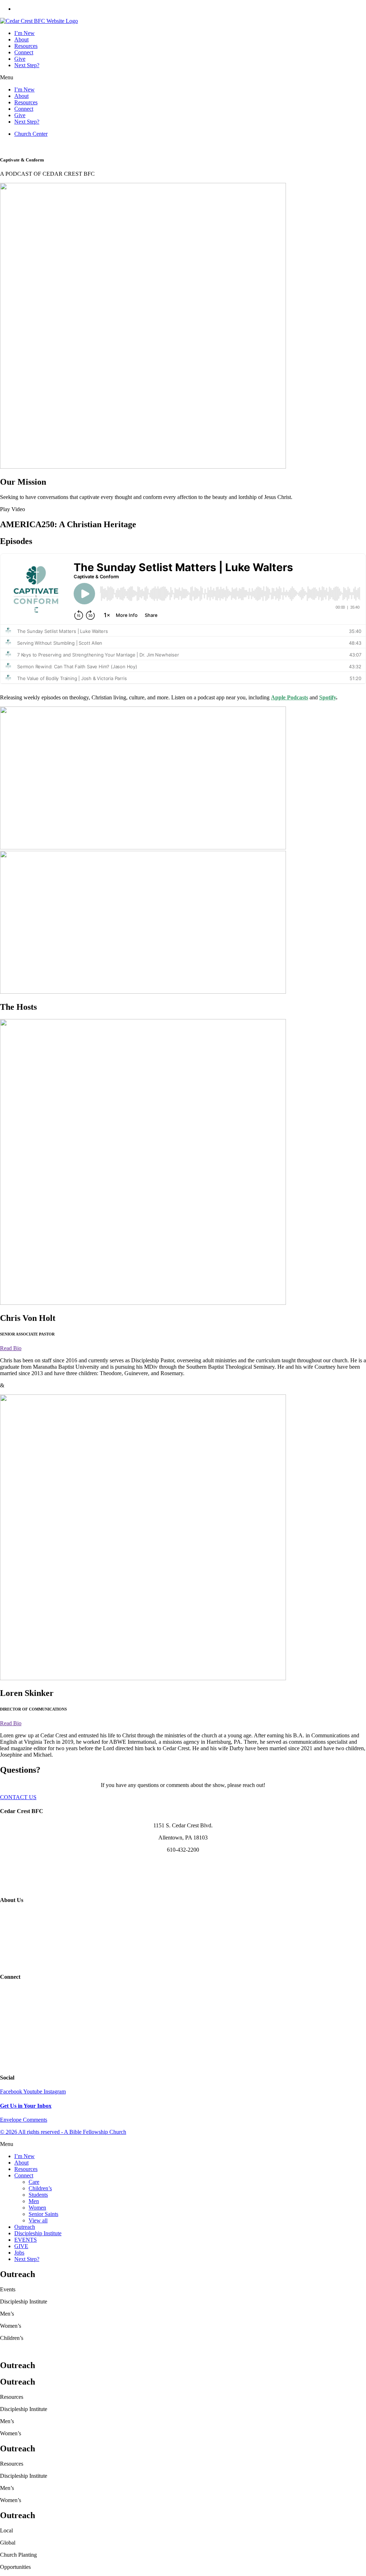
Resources (26, 46)
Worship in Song (183, 1938)
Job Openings (183, 1950)
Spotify (328, 697)
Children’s (40, 2188)
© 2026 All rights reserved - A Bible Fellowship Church (63, 2132)
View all (38, 2220)
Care (34, 2182)
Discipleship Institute (38, 2233)
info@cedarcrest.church (183, 1862)
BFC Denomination (183, 1963)
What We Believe (183, 1914)
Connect (24, 52)
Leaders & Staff (183, 1926)
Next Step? (27, 65)
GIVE (21, 2246)
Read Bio (11, 1348)
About (21, 39)
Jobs (19, 2253)
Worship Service (19, 146)
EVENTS (26, 2240)
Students (38, 2195)
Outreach (25, 2227)
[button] (183, 78)
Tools (183, 2064)
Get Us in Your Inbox (26, 2106)
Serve (183, 2039)
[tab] (183, 1348)
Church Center (183, 2051)
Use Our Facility (183, 1886)
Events (183, 1991)
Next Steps (183, 2027)
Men (34, 2201)
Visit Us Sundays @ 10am (183, 1874)
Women (37, 2208)
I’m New (24, 33)
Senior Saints (43, 2214)
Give (20, 59)
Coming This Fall (102, 146)
